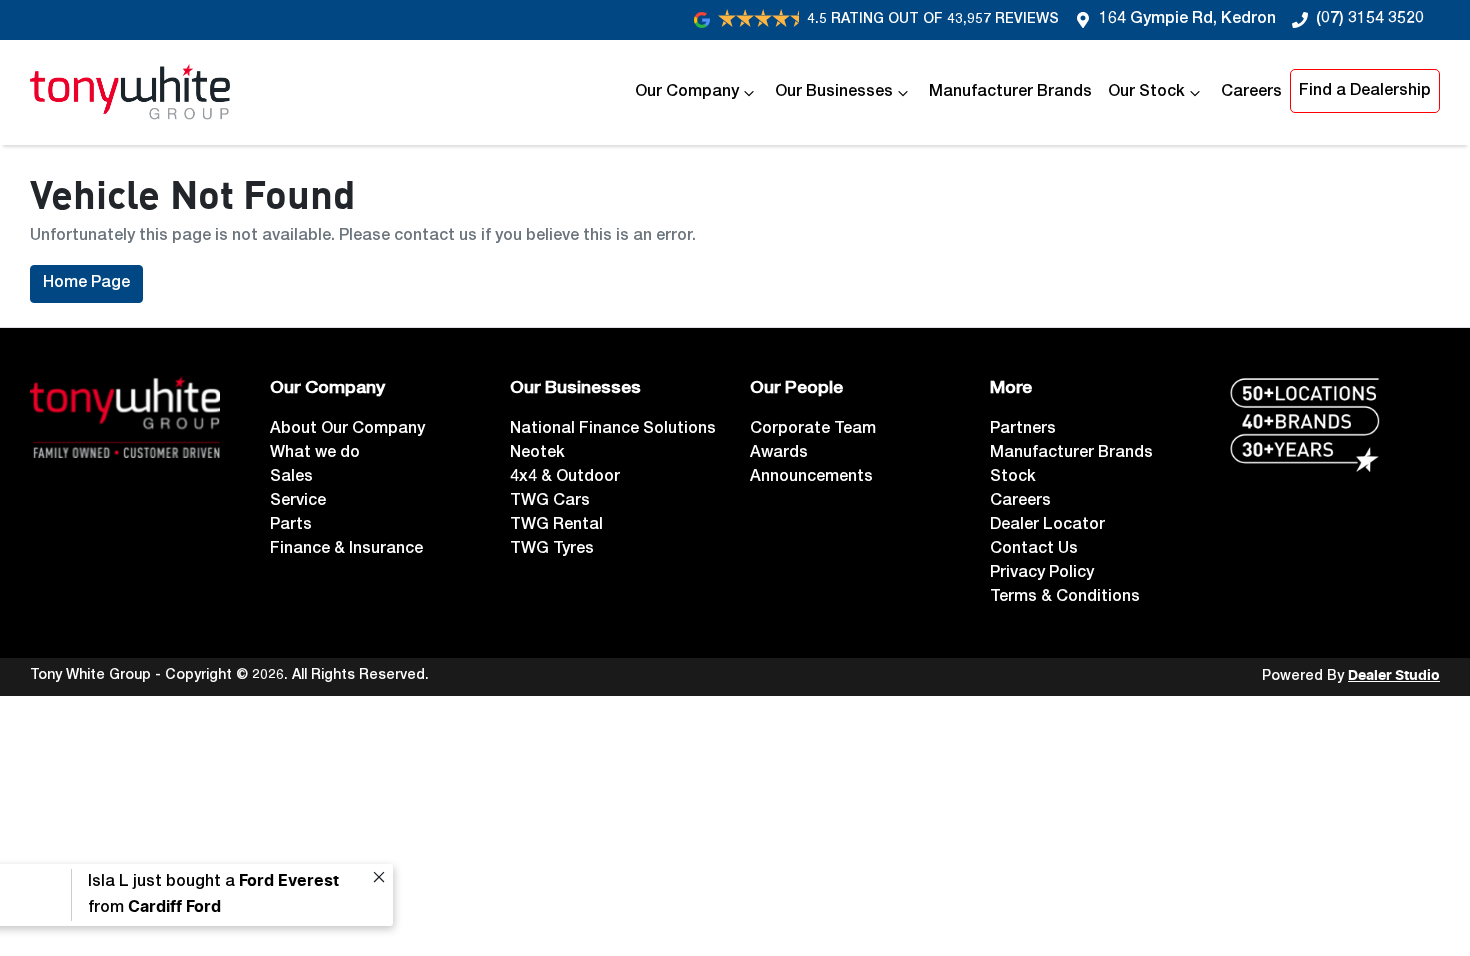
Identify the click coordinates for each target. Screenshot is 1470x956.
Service (298, 502)
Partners (1023, 430)
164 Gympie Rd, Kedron (1187, 20)
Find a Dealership (1365, 92)
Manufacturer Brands (1010, 93)
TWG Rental (556, 526)
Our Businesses (834, 93)
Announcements (811, 478)
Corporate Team (813, 430)
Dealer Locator (1047, 526)
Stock (1013, 478)
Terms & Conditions (1065, 598)
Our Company (687, 93)
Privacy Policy (1042, 574)
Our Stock (1146, 93)
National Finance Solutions (613, 430)
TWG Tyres (552, 550)
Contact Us (1034, 550)
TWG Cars (550, 502)
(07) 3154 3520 (1370, 20)
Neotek (537, 454)
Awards (779, 454)
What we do (315, 454)
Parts (291, 526)
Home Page (86, 284)
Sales (291, 478)
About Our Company (347, 430)
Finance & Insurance (346, 550)
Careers (1251, 93)
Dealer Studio (1394, 676)
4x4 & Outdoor (565, 478)
